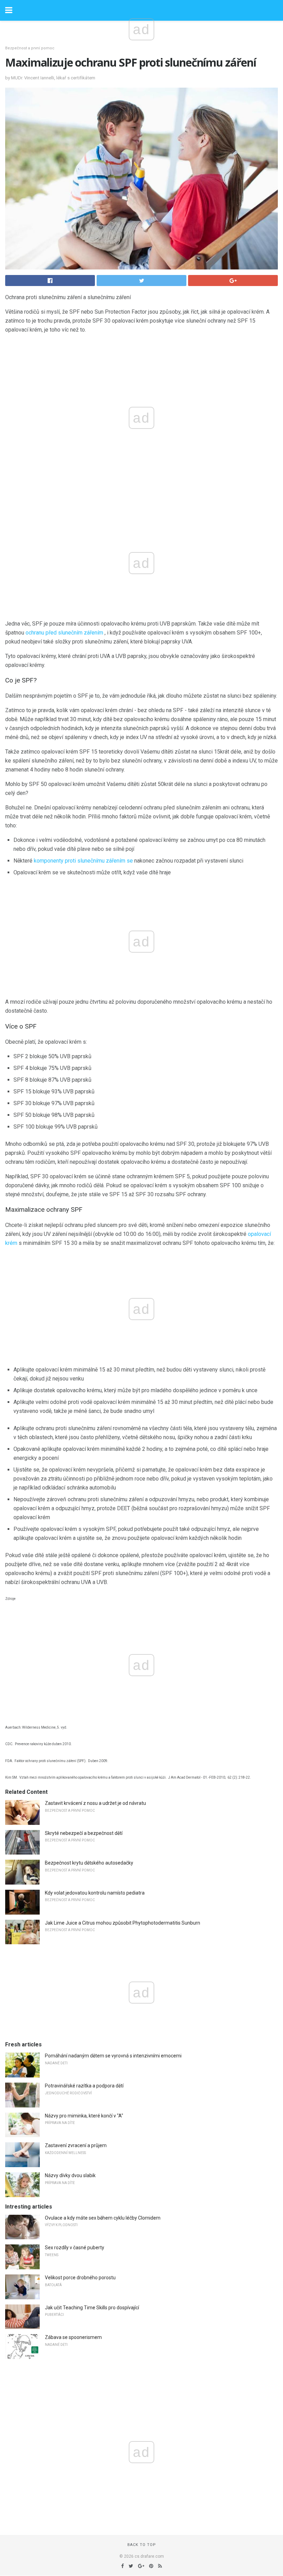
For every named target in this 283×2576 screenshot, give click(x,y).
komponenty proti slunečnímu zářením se (83, 861)
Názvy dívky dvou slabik (70, 2175)
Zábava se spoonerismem (73, 2337)
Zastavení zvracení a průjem (76, 2145)
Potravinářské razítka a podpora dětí (84, 2086)
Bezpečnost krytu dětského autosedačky (89, 1863)
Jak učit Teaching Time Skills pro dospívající (92, 2308)
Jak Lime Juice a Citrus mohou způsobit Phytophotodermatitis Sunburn (123, 1923)
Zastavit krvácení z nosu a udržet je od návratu (95, 1803)
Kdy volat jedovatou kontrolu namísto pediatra (95, 1893)
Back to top (142, 2545)
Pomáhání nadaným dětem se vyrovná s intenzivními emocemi (113, 2056)
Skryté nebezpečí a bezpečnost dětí (84, 1833)
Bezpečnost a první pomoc (30, 48)
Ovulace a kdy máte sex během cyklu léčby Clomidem (103, 2218)
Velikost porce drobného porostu (80, 2278)
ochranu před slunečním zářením (64, 633)
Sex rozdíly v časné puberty (75, 2248)
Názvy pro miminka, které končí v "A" (84, 2116)
